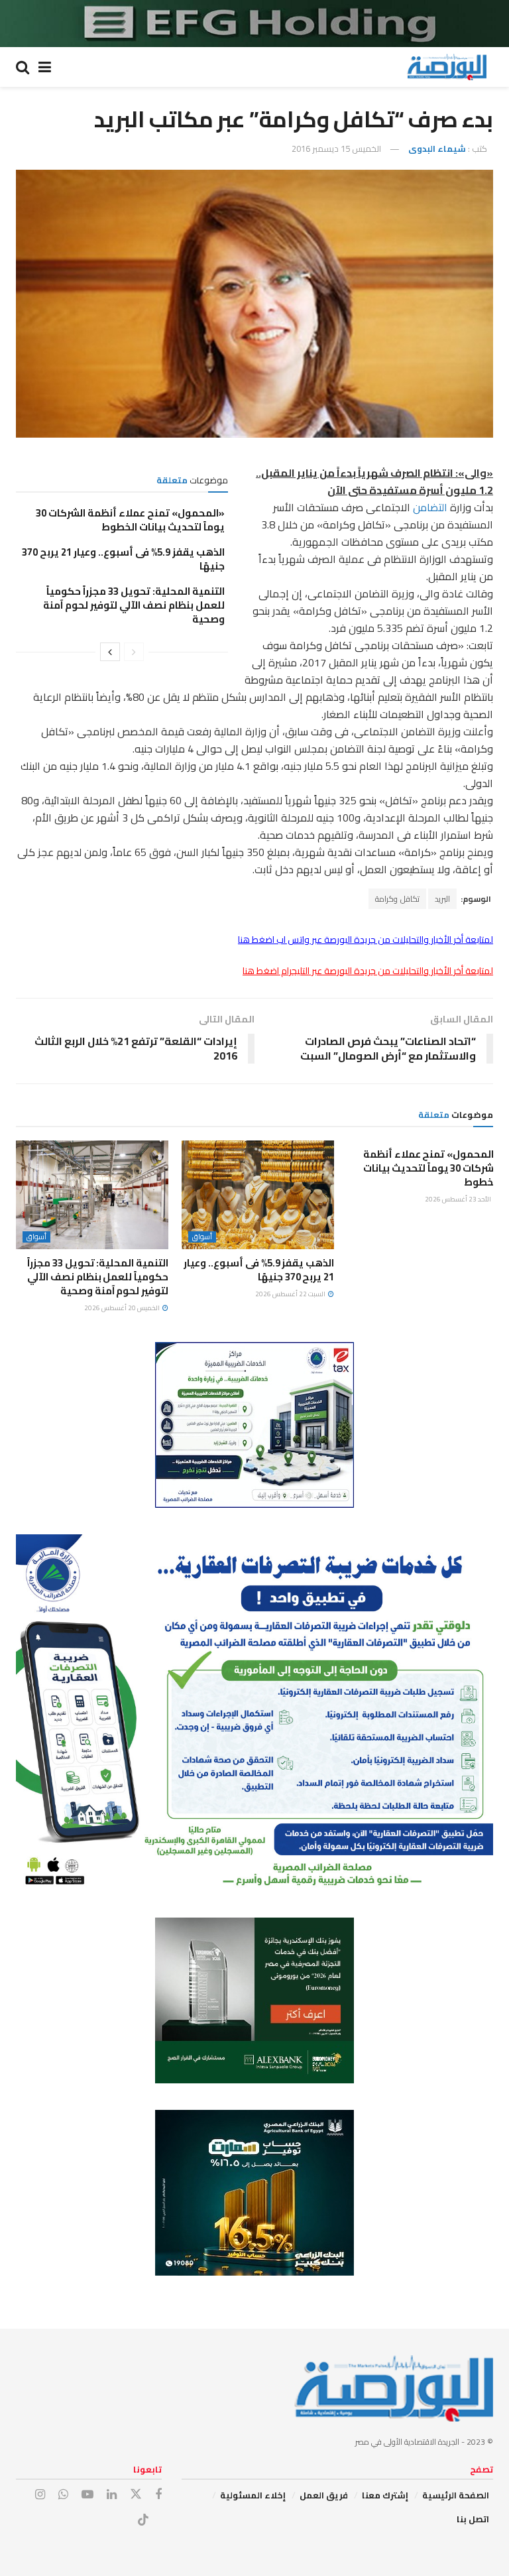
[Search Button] (23, 67)
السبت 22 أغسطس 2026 (291, 1294)
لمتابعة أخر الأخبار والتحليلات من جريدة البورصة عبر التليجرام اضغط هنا (368, 971)
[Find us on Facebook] (158, 2495)
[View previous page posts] (134, 652)
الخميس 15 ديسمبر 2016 (336, 149)
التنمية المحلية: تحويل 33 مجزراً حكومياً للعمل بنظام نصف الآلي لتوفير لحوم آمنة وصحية (134, 605)
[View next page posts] (110, 652)
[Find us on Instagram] (40, 2495)
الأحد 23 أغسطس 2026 (459, 1199)
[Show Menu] (45, 67)
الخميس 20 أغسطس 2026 (123, 1308)
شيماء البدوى (437, 149)
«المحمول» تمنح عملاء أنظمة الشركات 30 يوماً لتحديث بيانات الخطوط (130, 520)
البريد (442, 899)
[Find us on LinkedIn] (112, 2495)
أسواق (202, 1237)
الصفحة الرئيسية (456, 2495)
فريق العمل (324, 2495)
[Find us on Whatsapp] (63, 2495)
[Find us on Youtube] (87, 2495)
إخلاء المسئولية (253, 2495)
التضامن (429, 507)
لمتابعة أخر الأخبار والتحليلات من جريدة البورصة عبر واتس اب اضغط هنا (366, 940)
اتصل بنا (473, 2519)
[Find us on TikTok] (143, 2520)
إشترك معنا (385, 2495)
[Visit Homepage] (447, 67)
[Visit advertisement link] (254, 24)
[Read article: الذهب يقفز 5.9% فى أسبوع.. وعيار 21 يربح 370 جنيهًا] (258, 1195)
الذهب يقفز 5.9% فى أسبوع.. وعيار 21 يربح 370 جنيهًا (123, 559)
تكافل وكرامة (397, 899)
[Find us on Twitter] (136, 2494)
